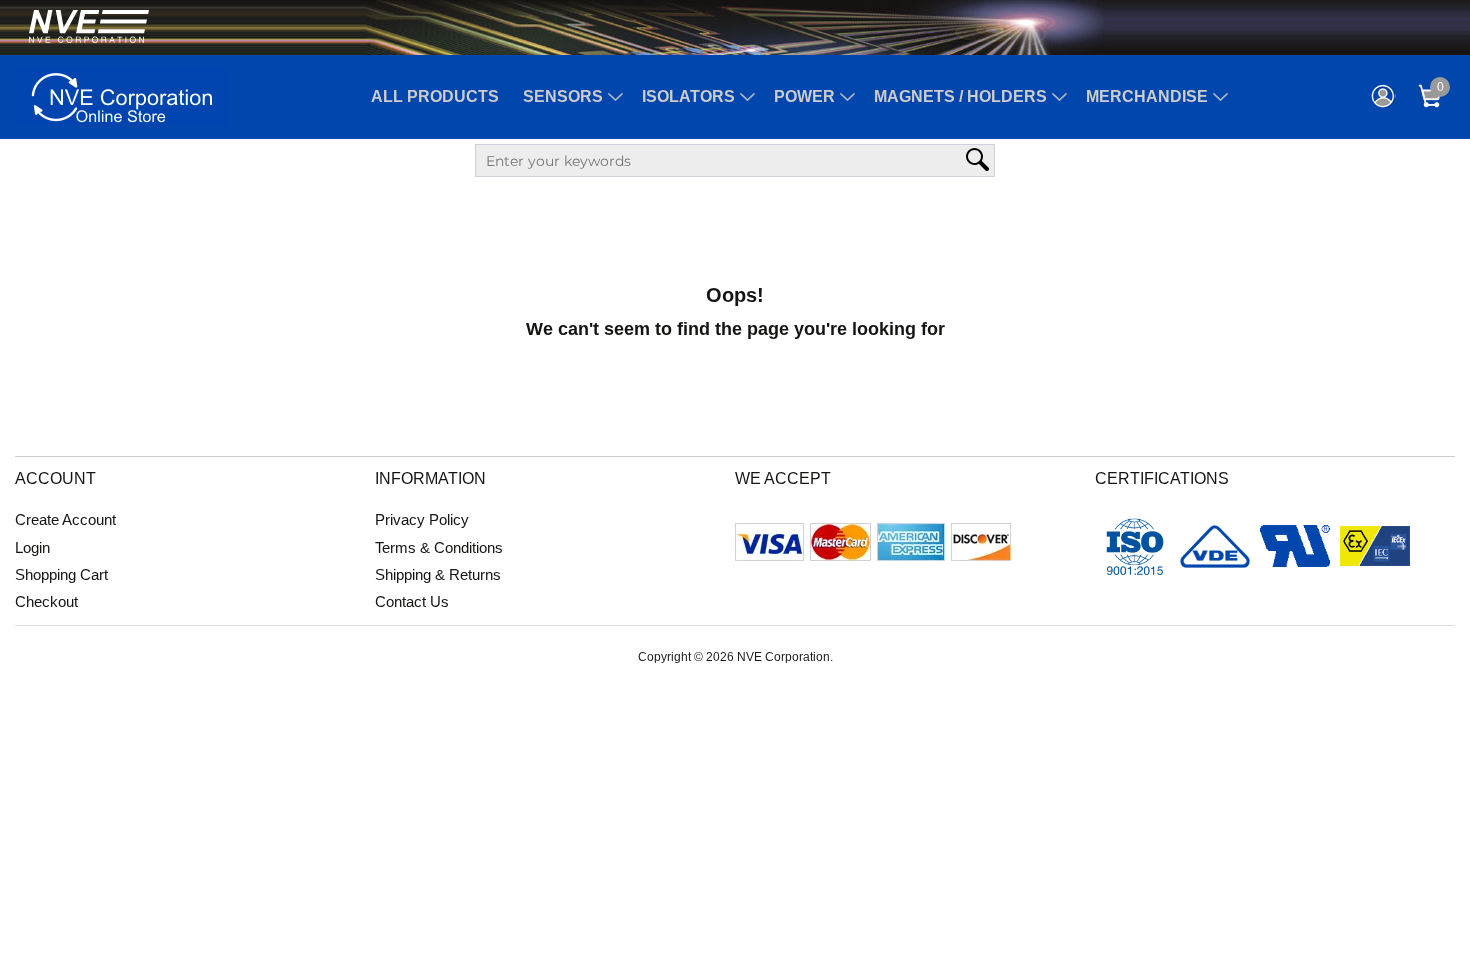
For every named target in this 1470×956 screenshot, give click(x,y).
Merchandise (1147, 96)
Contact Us (412, 601)
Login (32, 547)
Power (804, 96)
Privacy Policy (422, 519)
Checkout (46, 601)
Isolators (688, 96)
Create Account (65, 519)
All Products (435, 96)
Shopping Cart (61, 574)
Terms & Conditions (439, 547)
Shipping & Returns (438, 574)
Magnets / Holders (960, 96)
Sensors (563, 96)
